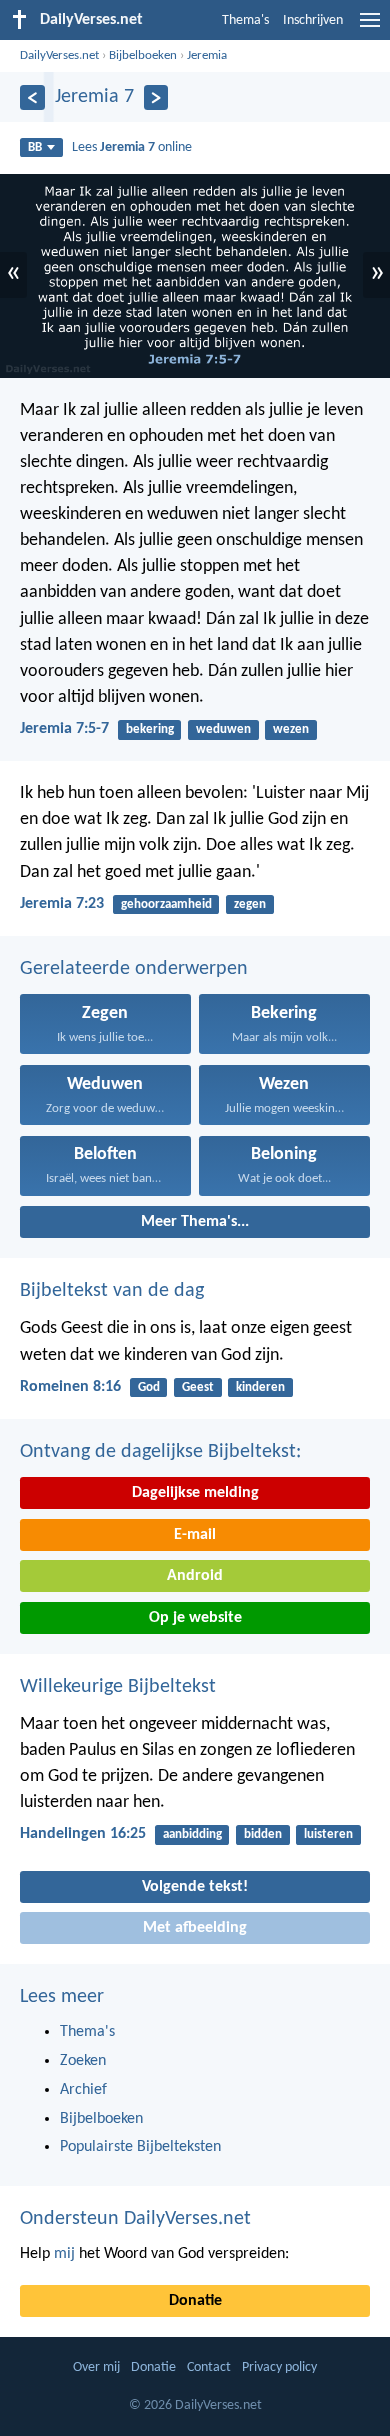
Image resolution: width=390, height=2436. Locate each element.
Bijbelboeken (143, 55)
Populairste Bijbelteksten (140, 2147)
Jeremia (207, 55)
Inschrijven (313, 20)
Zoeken (83, 2061)
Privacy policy (279, 2367)
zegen (250, 904)
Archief (83, 2090)
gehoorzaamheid (166, 904)
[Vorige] (32, 97)
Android (195, 1576)
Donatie (195, 2301)
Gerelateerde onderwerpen (134, 969)
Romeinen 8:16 (70, 1387)
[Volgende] (156, 97)
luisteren (328, 1834)
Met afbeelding (195, 1928)
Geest (198, 1387)
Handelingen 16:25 (83, 1834)
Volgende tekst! (195, 1887)
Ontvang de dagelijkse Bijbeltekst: (160, 1452)
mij (64, 2254)
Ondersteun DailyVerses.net (135, 2219)
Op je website (195, 1618)
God (149, 1387)
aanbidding (192, 1834)
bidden (263, 1834)
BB (35, 147)
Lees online (132, 147)
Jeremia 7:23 (62, 904)
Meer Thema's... (195, 1222)
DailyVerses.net (59, 55)
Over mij (96, 2367)
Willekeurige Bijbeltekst (118, 1687)
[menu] (370, 28)
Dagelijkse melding (195, 1493)
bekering (150, 729)
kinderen (260, 1387)
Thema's (245, 20)
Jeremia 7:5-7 (64, 729)
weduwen (223, 729)
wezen (291, 729)
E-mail (195, 1535)
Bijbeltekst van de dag (112, 1291)
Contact (209, 2367)
